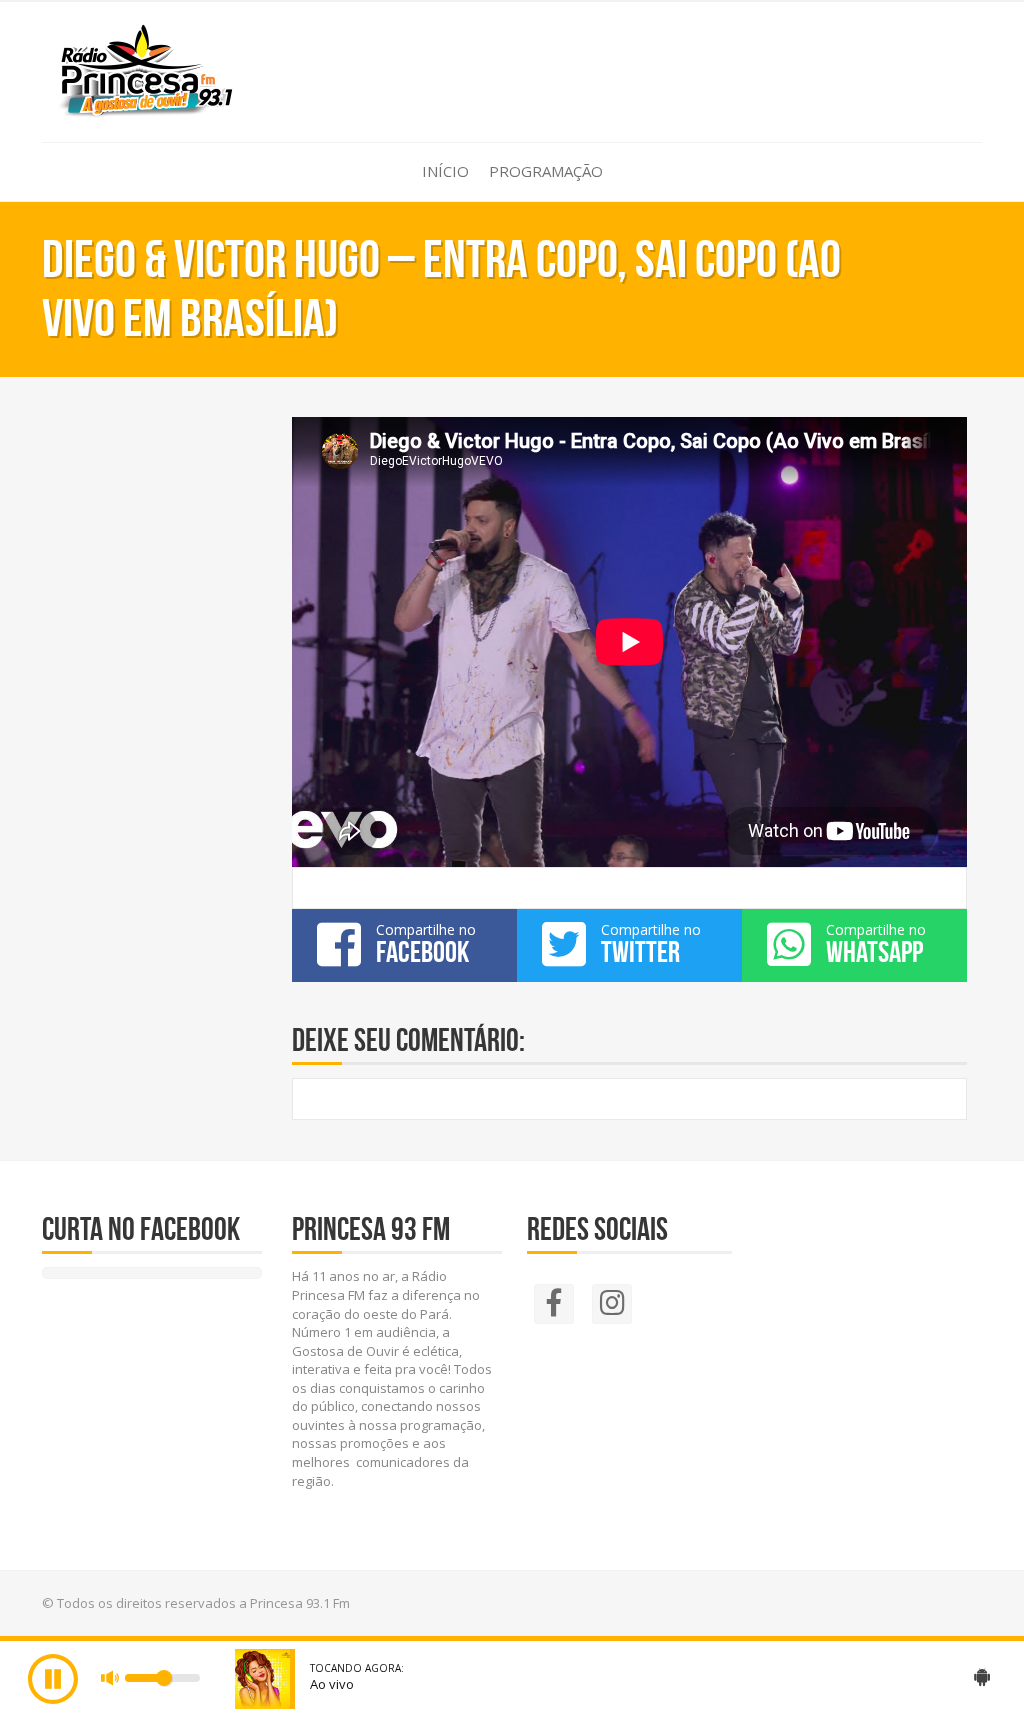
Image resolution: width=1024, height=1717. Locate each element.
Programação (546, 171)
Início (445, 171)
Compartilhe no (426, 944)
